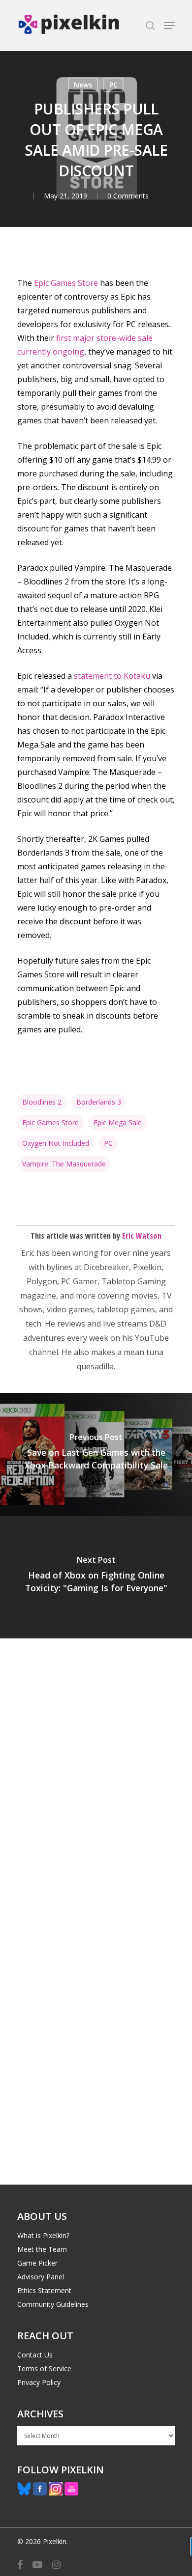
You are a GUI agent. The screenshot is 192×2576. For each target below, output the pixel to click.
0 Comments (128, 196)
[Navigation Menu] (169, 26)
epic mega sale (118, 1122)
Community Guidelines (53, 2304)
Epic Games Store (66, 283)
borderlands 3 (99, 1102)
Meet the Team (42, 2249)
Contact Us (35, 2355)
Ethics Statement (44, 2290)
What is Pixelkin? (43, 2235)
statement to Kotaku (112, 676)
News (83, 85)
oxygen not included (56, 1143)
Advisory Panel (41, 2277)
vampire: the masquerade (64, 1164)
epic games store (50, 1122)
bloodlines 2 (42, 1102)
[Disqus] (96, 1775)
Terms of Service (44, 2368)
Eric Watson (142, 1236)
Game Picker (37, 2263)
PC (113, 85)
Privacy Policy (39, 2382)
